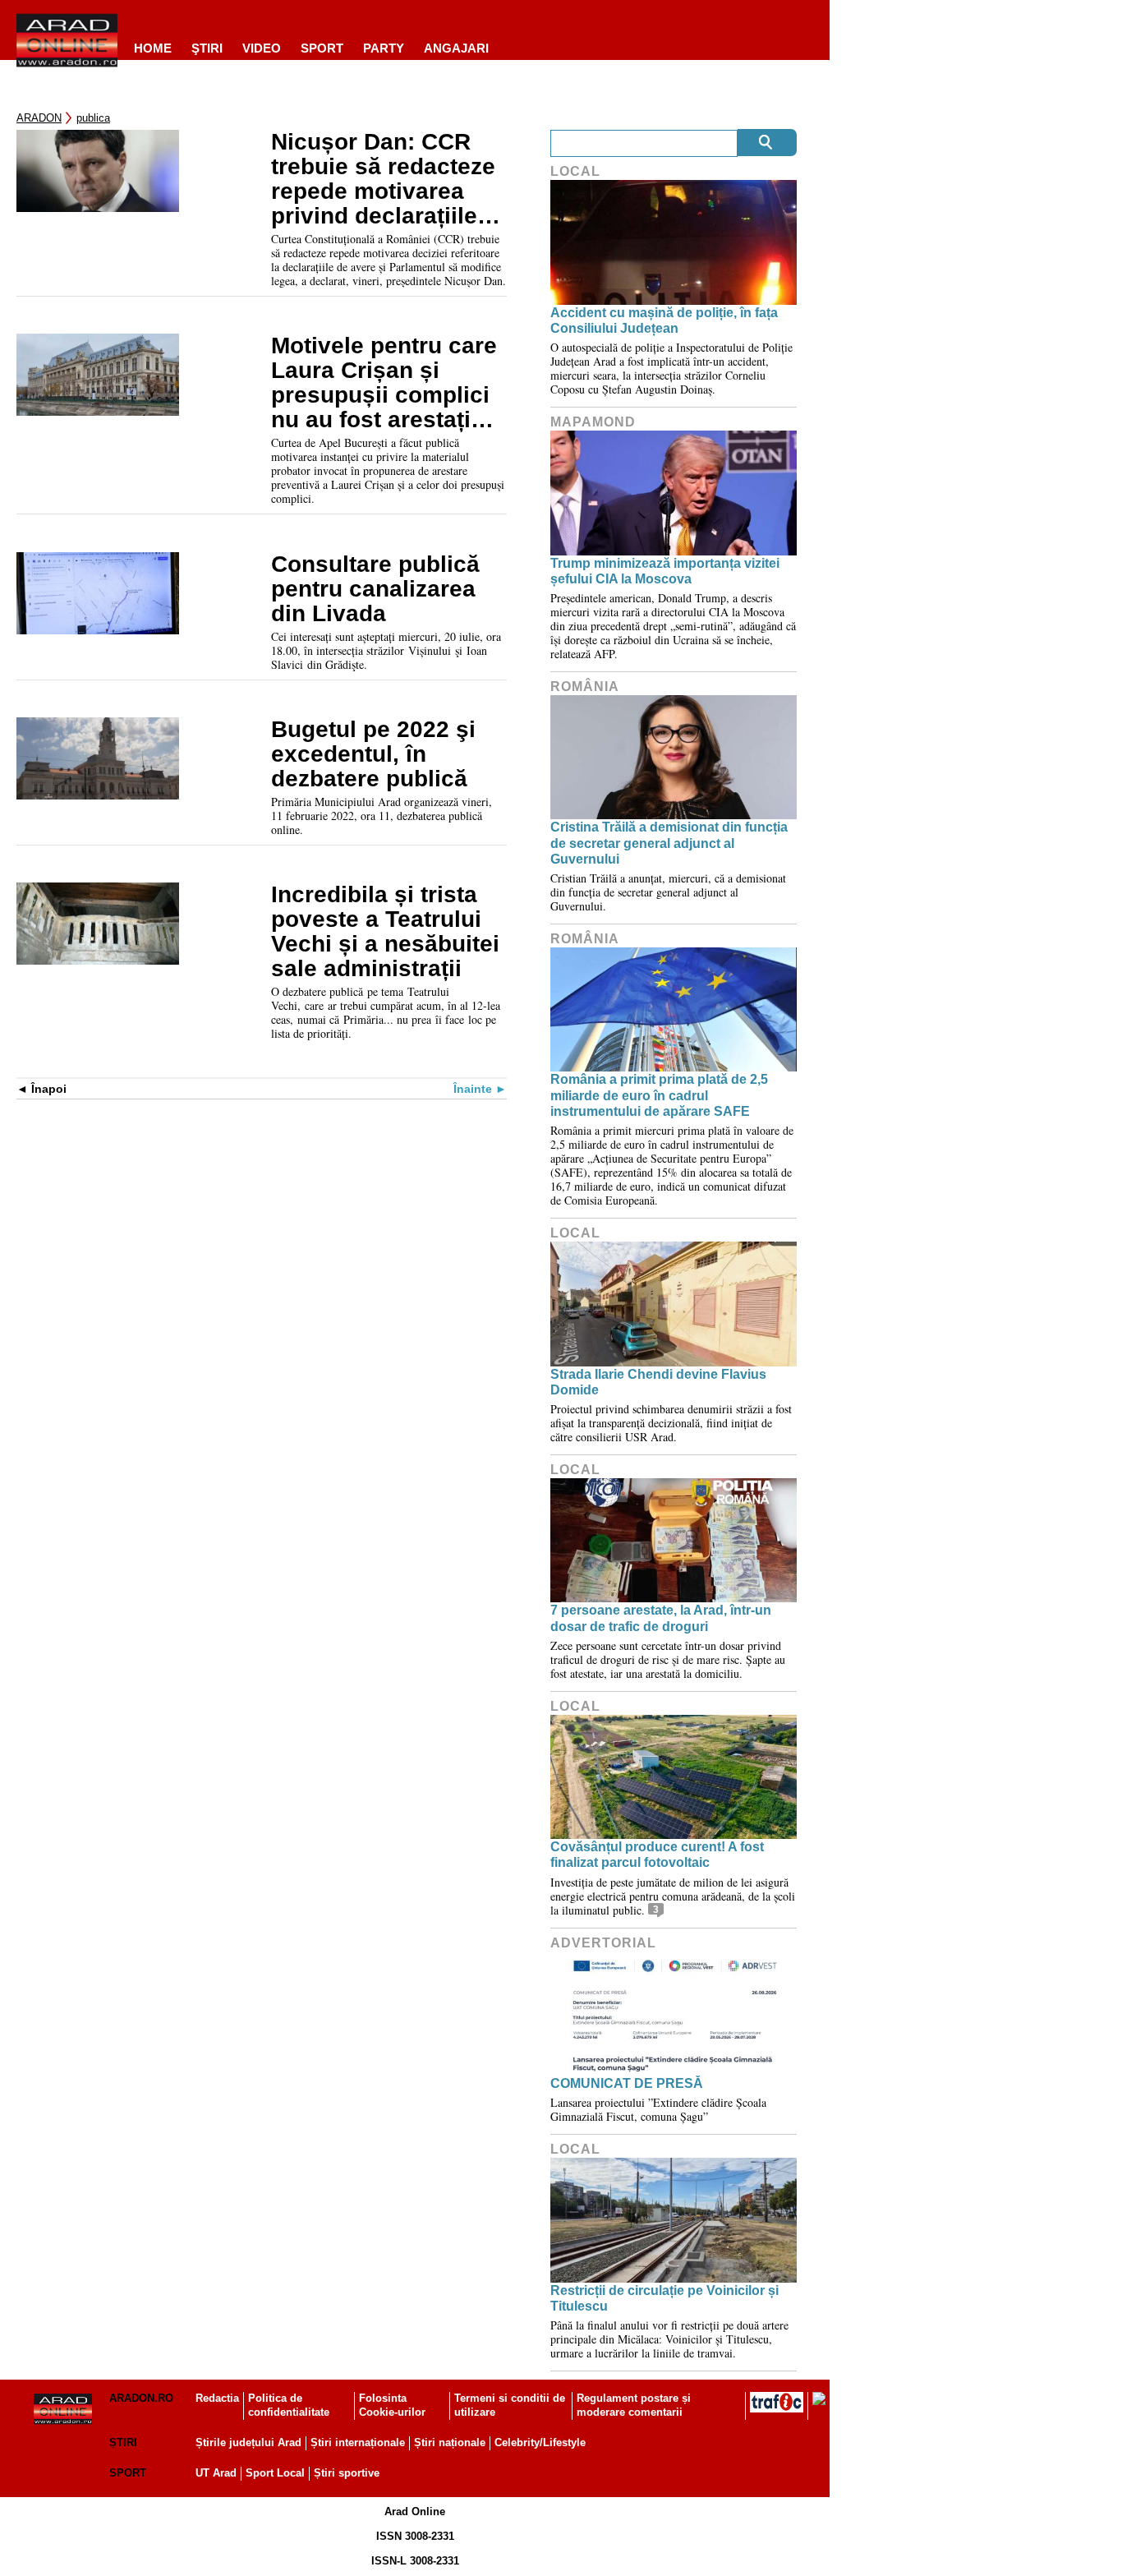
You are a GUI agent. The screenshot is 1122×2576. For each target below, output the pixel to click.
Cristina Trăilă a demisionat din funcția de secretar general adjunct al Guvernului (669, 843)
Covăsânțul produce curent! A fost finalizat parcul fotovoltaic (657, 1855)
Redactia (217, 2398)
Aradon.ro (141, 2398)
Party (384, 48)
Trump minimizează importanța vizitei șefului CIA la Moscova (665, 571)
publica (93, 118)
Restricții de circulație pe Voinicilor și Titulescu (664, 2298)
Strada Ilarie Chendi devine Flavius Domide (658, 1382)
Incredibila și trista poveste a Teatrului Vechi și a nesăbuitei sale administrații (385, 932)
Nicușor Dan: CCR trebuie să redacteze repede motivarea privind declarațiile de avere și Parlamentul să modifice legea (383, 179)
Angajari (456, 48)
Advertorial (603, 1943)
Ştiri (207, 48)
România (585, 687)
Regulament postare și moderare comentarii (634, 2405)
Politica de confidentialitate (289, 2405)
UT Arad (216, 2473)
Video (262, 48)
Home (153, 48)
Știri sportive (347, 2473)
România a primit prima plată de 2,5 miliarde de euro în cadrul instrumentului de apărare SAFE (659, 1095)
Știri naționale (450, 2442)
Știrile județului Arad (248, 2442)
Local (575, 171)
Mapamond (593, 422)
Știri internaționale (358, 2442)
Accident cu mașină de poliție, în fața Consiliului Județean (664, 320)
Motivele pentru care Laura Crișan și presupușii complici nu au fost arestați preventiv (384, 383)
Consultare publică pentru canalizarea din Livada (375, 589)
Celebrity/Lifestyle (540, 2442)
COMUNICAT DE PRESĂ (627, 2083)
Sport (322, 48)
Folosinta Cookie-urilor (392, 2405)
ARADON (39, 118)
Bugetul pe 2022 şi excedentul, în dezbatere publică (373, 754)
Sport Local (275, 2473)
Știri (123, 2442)
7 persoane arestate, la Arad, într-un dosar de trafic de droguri (661, 1618)
